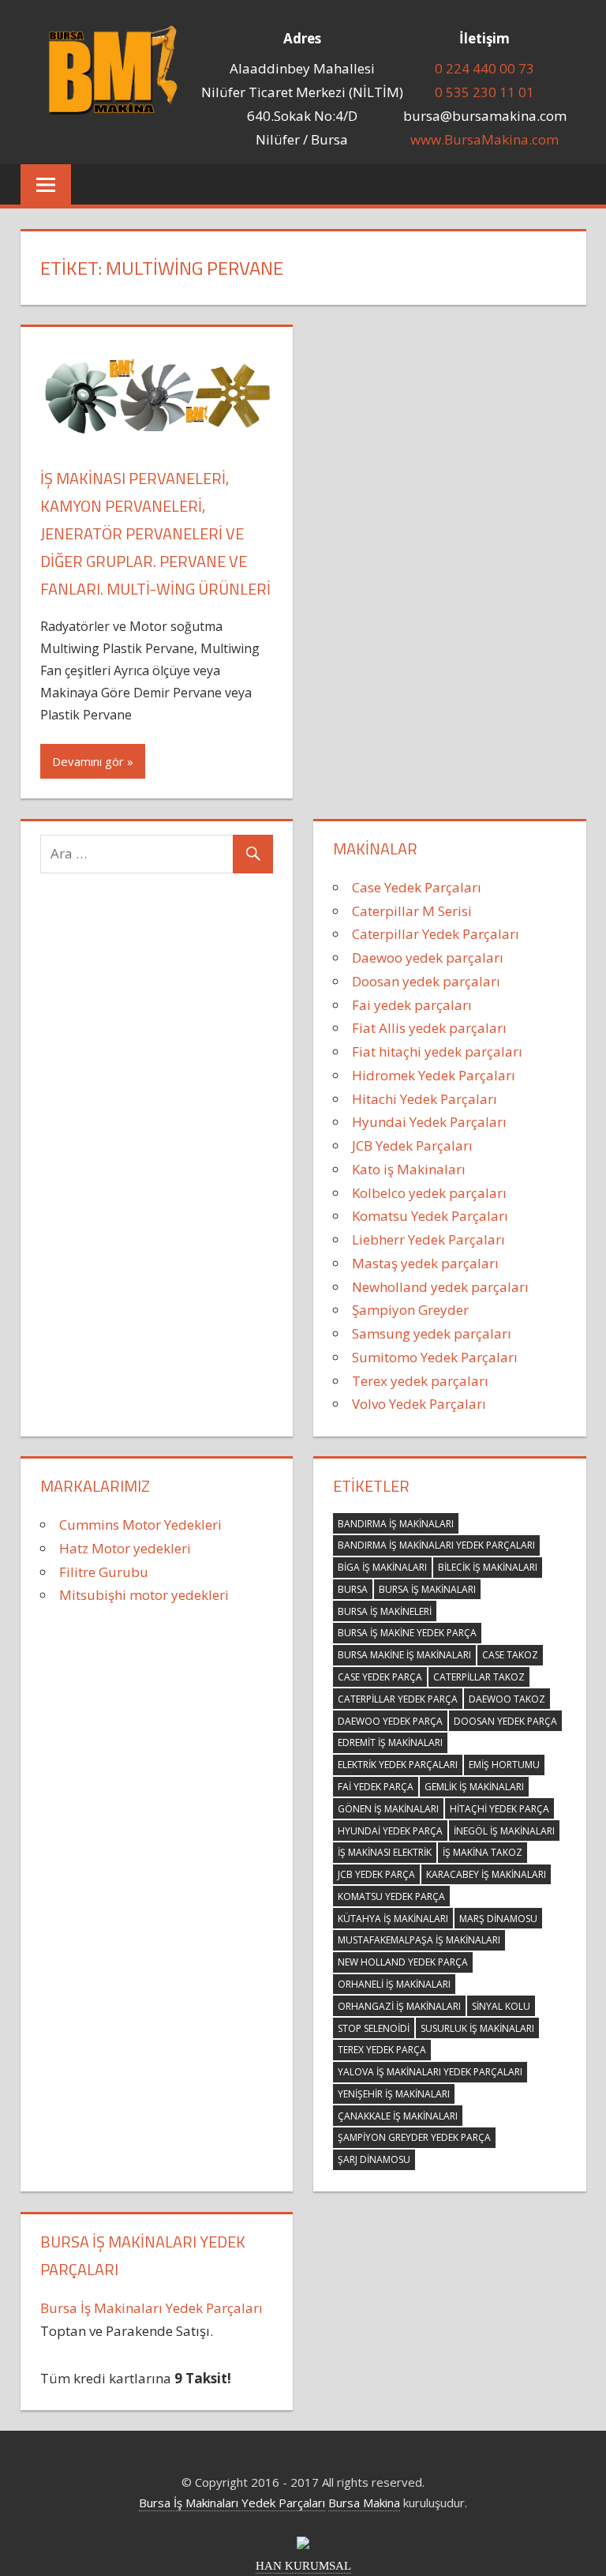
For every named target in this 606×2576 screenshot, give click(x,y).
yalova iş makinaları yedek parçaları (430, 2072)
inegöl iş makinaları (504, 1831)
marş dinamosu (498, 1919)
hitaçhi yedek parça (499, 1809)
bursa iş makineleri (385, 1611)
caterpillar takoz (479, 1677)
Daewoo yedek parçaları (428, 958)
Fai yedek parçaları (412, 1005)
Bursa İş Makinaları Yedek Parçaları (151, 2308)
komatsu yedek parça (391, 1896)
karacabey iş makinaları (486, 1874)
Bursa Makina (364, 2503)
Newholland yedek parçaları (440, 1287)
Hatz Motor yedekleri (125, 1548)
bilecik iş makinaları (488, 1567)
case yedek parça (380, 1677)
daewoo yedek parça (390, 1721)
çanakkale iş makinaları (398, 2116)
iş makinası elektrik (385, 1852)
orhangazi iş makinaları (399, 2006)
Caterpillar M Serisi (412, 911)
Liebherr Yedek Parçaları (428, 1239)
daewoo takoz (507, 1699)
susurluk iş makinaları (477, 2028)
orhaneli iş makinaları (394, 1984)
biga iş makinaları (382, 1567)
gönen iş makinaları (388, 1809)
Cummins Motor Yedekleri (140, 1525)
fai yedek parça (376, 1787)
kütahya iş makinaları (393, 1919)
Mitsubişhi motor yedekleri (144, 1595)
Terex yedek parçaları (420, 1381)
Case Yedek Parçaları (417, 887)
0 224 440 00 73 (484, 68)
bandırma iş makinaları (396, 1524)
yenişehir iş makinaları (394, 2094)
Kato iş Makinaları (409, 1169)
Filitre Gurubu (104, 1572)
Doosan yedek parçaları (426, 981)
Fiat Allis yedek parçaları (429, 1028)
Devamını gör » (93, 761)
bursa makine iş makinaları (404, 1655)
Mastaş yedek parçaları (425, 1263)
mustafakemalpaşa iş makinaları (419, 1940)
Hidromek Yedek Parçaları (434, 1075)
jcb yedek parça (376, 1874)
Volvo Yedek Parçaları (419, 1404)
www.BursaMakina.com (484, 139)
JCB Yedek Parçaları (412, 1145)
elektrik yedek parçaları (398, 1765)
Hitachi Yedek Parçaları (425, 1099)
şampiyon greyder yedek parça (414, 2137)
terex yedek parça (382, 2050)
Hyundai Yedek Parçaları (429, 1122)
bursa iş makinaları (427, 1589)
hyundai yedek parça (390, 1831)
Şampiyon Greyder (410, 1310)
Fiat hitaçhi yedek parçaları (437, 1051)
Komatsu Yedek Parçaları (430, 1216)
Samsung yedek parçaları (432, 1333)
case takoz (510, 1655)
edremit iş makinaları (390, 1742)
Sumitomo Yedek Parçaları (435, 1357)
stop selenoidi (374, 2028)
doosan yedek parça (505, 1721)
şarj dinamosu (374, 2159)
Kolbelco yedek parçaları (429, 1193)
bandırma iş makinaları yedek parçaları (436, 1545)
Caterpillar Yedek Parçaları (436, 934)
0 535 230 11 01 (484, 92)
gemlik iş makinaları (474, 1787)
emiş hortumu (504, 1765)
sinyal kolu (501, 2006)
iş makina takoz (483, 1852)
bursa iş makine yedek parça (407, 1633)
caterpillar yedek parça (398, 1699)
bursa (353, 1589)
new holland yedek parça (403, 1962)
